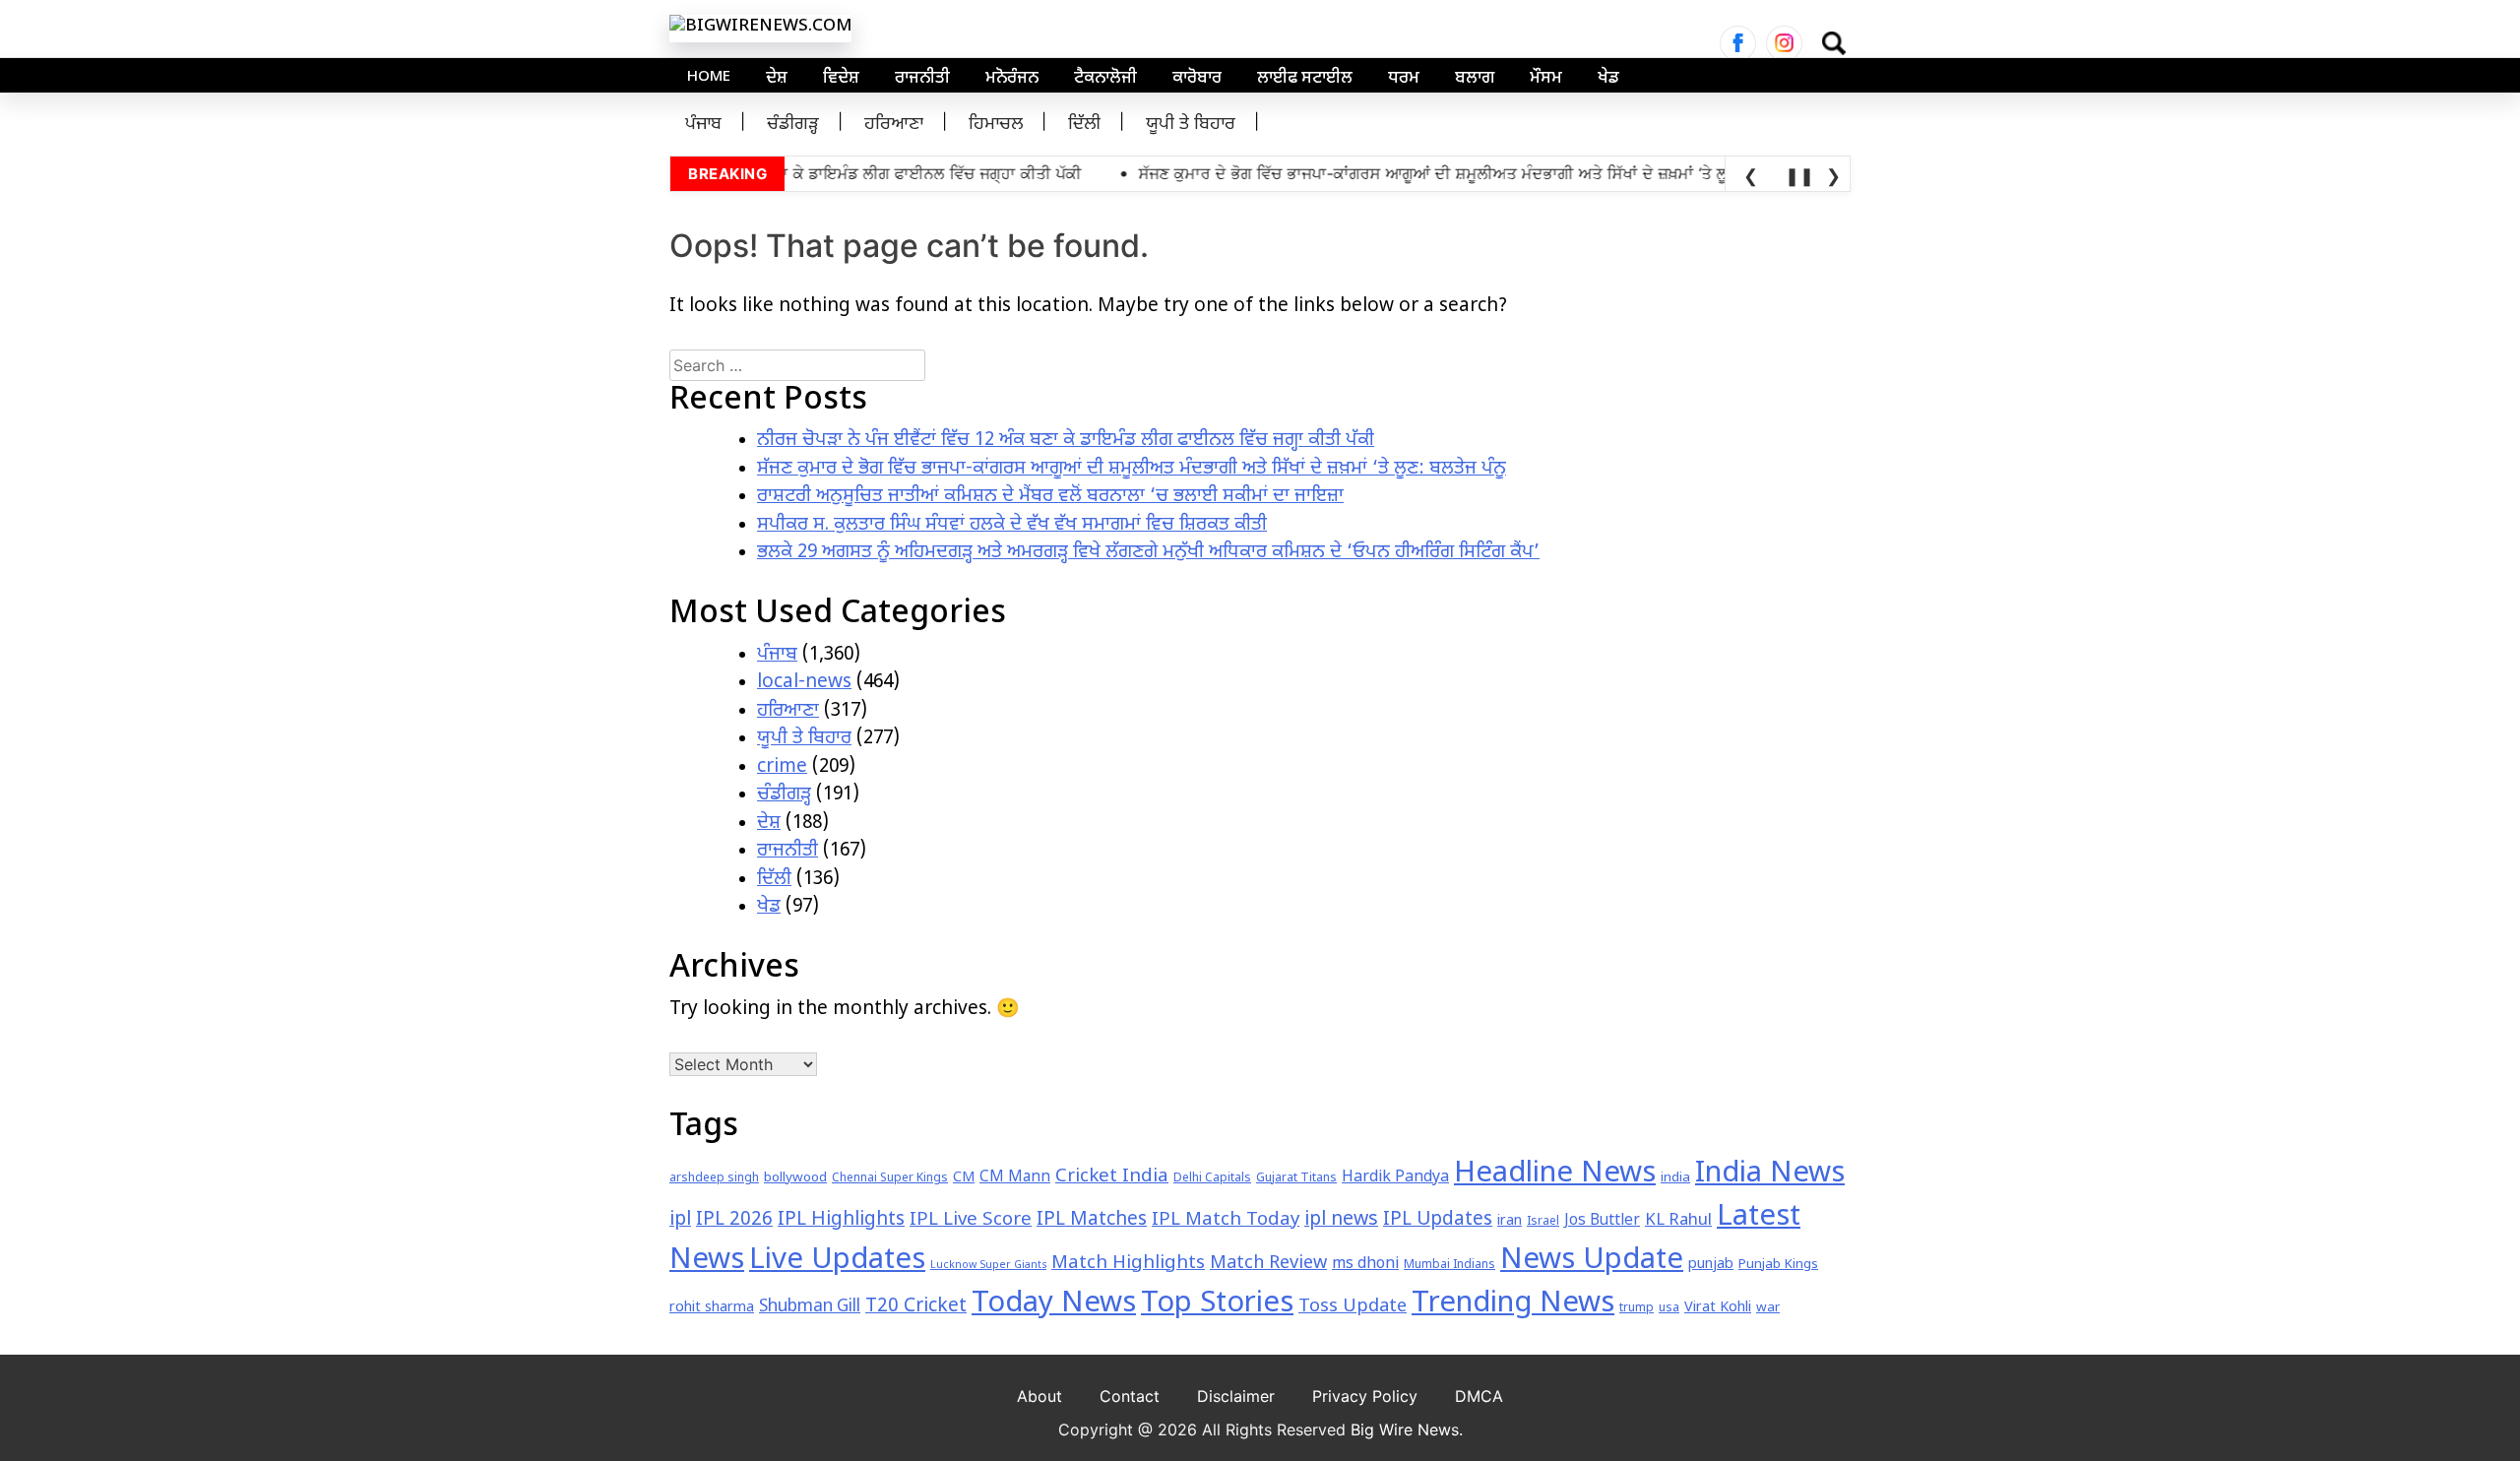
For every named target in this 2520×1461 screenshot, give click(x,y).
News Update (1592, 1261)
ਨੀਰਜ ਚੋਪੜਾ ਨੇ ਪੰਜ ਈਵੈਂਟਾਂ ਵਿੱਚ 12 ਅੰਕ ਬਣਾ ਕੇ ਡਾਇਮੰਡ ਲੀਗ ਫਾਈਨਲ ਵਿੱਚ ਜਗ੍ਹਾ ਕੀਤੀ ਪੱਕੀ (1066, 441)
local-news (804, 683)
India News (1770, 1175)
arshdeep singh (714, 1178)
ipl (680, 1220)
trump (1637, 1308)
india (1675, 1178)
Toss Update (1353, 1307)
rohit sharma (712, 1308)
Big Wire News (1405, 1429)
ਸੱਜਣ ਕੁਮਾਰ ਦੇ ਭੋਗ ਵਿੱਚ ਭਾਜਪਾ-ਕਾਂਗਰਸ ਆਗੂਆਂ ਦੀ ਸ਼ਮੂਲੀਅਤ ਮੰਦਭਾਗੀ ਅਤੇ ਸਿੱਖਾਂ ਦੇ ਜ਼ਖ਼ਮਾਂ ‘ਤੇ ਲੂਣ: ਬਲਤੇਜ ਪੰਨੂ (1132, 469)
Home (709, 77)
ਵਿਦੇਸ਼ (841, 79)
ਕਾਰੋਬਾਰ (1197, 79)
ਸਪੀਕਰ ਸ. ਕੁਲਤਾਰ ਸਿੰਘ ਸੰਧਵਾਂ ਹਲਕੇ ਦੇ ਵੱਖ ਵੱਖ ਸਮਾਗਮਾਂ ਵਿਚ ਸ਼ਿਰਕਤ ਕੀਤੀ (1012, 525)
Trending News (1513, 1304)
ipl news (1341, 1220)
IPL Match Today (1226, 1220)
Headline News (1555, 1175)
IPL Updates (1438, 1220)
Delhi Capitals (1212, 1178)
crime (782, 767)
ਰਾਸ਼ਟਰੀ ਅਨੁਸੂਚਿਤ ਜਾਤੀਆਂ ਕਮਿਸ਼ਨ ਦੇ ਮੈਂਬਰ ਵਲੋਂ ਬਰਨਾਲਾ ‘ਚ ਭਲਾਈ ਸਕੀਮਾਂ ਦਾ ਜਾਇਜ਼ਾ (1050, 497)
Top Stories (1217, 1304)
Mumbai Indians (1449, 1265)
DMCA (1479, 1396)
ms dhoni (1365, 1265)
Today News (1054, 1304)
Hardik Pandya (1395, 1178)
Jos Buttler (1602, 1221)
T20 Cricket (916, 1307)
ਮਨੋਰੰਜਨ (1012, 79)
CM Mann (1015, 1177)
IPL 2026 (734, 1220)
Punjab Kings (1778, 1265)
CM (964, 1178)
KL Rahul (1678, 1221)
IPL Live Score (971, 1220)
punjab (1711, 1265)
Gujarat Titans (1296, 1178)
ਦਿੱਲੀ (1084, 125)
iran (1510, 1221)
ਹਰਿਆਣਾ (894, 125)
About (1039, 1396)
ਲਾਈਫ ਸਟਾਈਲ (1305, 79)
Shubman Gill (810, 1307)
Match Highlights (1128, 1264)
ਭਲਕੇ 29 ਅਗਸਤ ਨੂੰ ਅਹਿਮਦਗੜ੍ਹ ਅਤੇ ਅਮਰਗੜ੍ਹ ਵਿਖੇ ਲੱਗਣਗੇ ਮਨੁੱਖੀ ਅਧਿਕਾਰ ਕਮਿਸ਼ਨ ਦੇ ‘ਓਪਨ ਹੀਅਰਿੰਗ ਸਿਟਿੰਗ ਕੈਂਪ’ (1148, 553)
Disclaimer (1236, 1396)
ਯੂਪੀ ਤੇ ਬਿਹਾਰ (1191, 125)
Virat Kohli (1718, 1308)
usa (1669, 1308)
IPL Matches (1092, 1220)
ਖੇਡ (1608, 79)
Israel (1543, 1222)
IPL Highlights (841, 1220)
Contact (1130, 1396)
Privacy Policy (1365, 1396)
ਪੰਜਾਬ (703, 125)
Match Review (1268, 1264)
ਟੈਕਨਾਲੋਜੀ (1105, 79)
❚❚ (1796, 176)
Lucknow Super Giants (988, 1265)
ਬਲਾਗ (1475, 79)
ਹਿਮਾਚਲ (996, 125)
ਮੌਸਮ (1546, 79)
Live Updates (837, 1261)
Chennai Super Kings (890, 1178)
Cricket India (1112, 1177)
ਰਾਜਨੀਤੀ (922, 79)
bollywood (795, 1178)
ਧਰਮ (1404, 79)
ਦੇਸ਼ (777, 79)
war (1768, 1308)
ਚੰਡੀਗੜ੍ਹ (793, 125)
